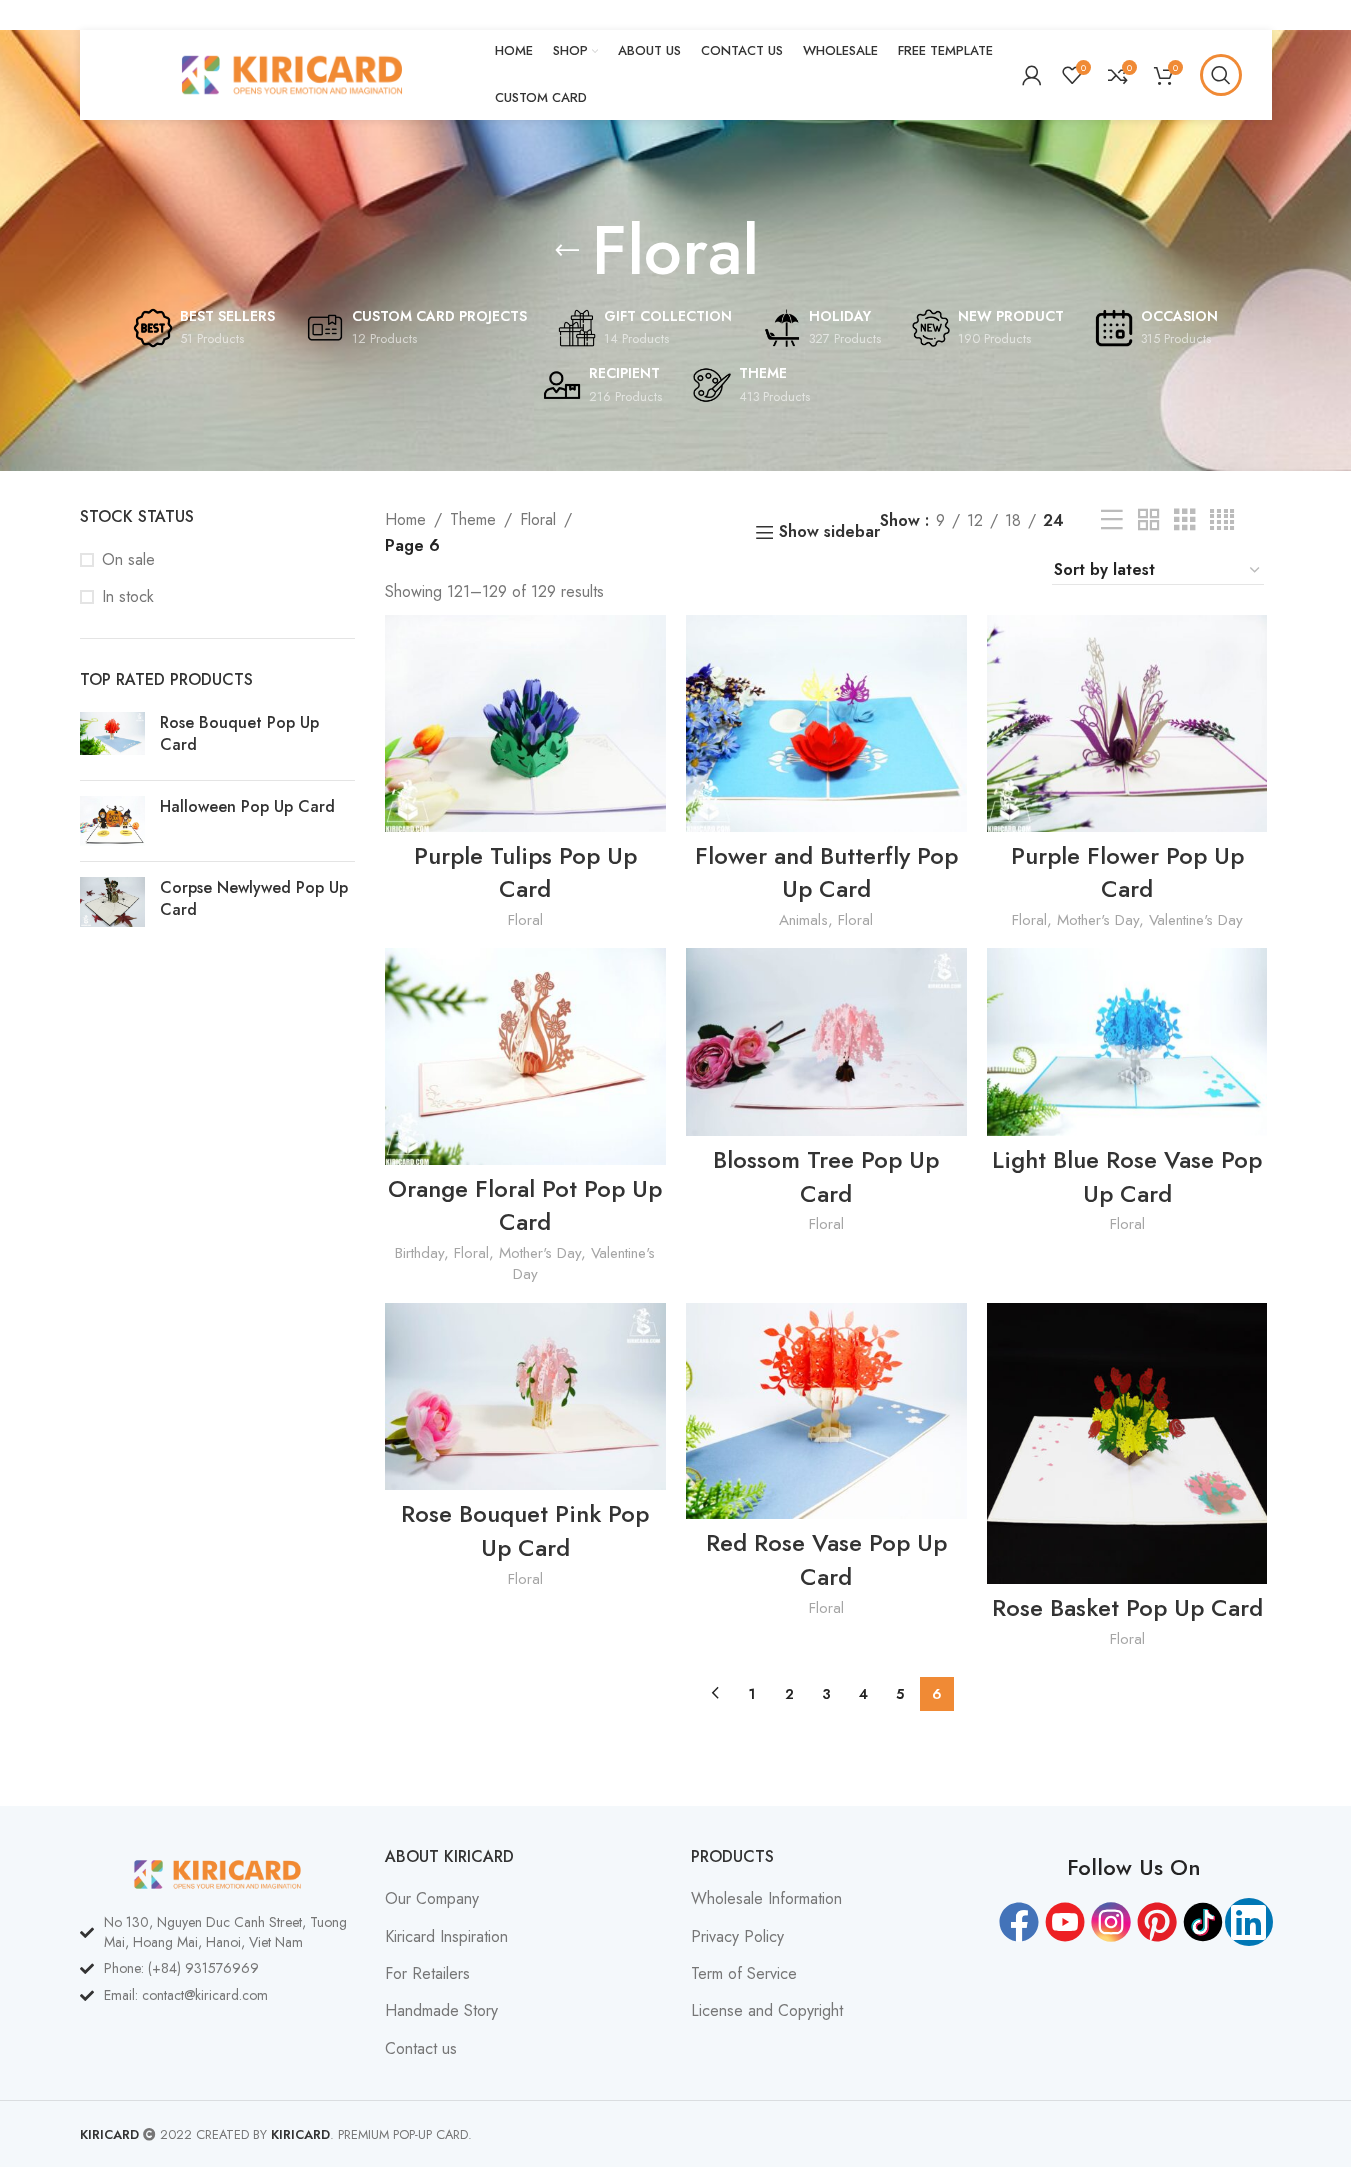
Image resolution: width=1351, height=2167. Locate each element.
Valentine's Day (1196, 920)
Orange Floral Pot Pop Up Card (525, 1205)
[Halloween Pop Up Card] (112, 821)
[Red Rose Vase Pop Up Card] (826, 1411)
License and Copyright (767, 2011)
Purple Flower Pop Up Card (1127, 872)
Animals (803, 920)
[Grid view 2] (1149, 520)
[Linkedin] (1249, 1922)
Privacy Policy (737, 1937)
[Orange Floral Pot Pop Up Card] (525, 1056)
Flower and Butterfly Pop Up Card (826, 872)
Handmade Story (441, 2011)
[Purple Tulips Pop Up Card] (525, 723)
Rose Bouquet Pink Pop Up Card (525, 1530)
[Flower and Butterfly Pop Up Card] (826, 723)
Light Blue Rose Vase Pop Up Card (1127, 1176)
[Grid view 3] (1185, 520)
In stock (128, 597)
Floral (538, 519)
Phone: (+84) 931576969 (181, 1968)
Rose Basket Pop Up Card (1127, 1607)
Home (405, 519)
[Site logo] (292, 73)
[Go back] (567, 251)
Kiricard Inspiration (446, 1937)
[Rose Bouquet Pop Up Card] (112, 738)
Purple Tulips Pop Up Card (525, 872)
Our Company (432, 1899)
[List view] (1112, 520)
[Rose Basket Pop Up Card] (1127, 1443)
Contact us (421, 2049)
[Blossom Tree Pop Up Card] (826, 1041)
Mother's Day (1098, 920)
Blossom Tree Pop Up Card (826, 1176)
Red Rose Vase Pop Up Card (826, 1559)
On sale (128, 560)
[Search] (1221, 75)
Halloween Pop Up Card (247, 807)
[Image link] (218, 1872)
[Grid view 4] (1222, 520)
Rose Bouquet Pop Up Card (239, 734)
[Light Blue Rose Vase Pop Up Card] (1127, 1041)
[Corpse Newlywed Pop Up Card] (112, 903)
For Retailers (427, 1974)
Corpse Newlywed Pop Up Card (254, 899)
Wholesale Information (766, 1899)
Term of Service (744, 1974)
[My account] (1032, 75)
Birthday (419, 1253)
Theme (473, 519)
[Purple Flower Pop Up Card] (1127, 723)
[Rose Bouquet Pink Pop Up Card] (525, 1396)
